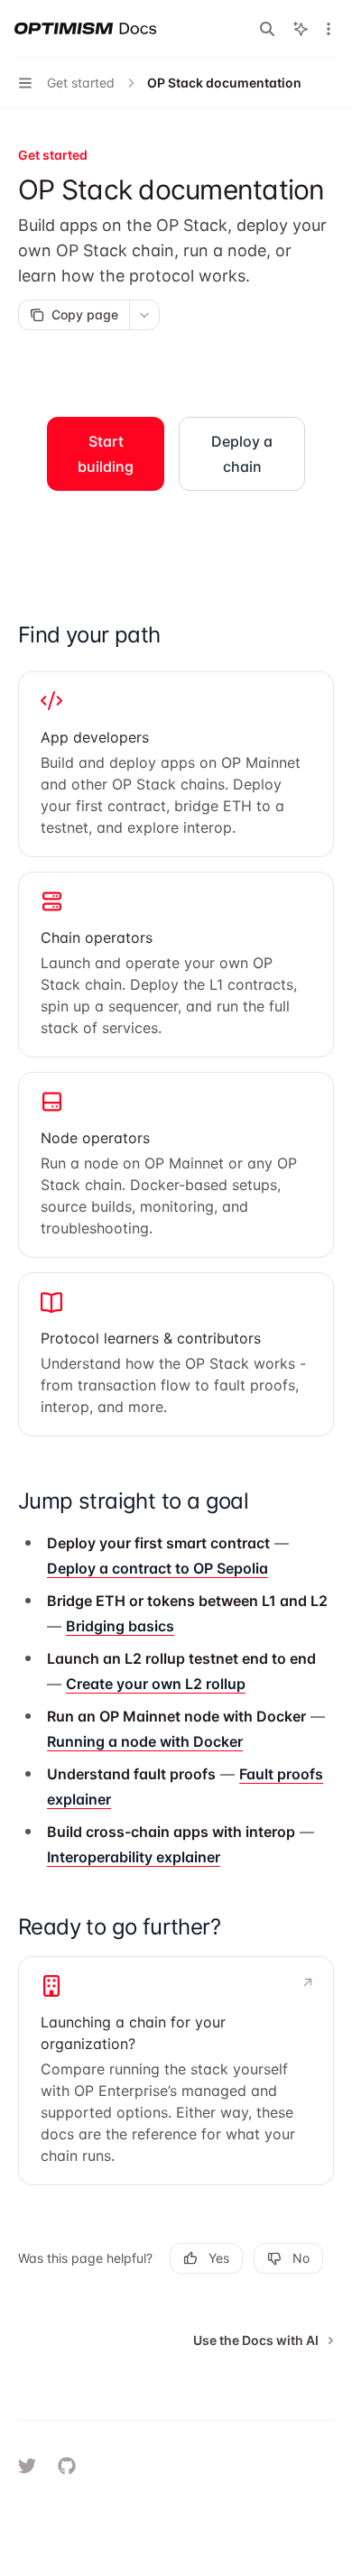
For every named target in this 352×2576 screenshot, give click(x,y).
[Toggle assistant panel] (301, 29)
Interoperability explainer (134, 1857)
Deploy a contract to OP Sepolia (157, 1568)
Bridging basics (120, 1626)
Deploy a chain (242, 454)
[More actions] (329, 29)
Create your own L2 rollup (156, 1684)
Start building (106, 454)
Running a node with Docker (145, 1741)
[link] (176, 764)
